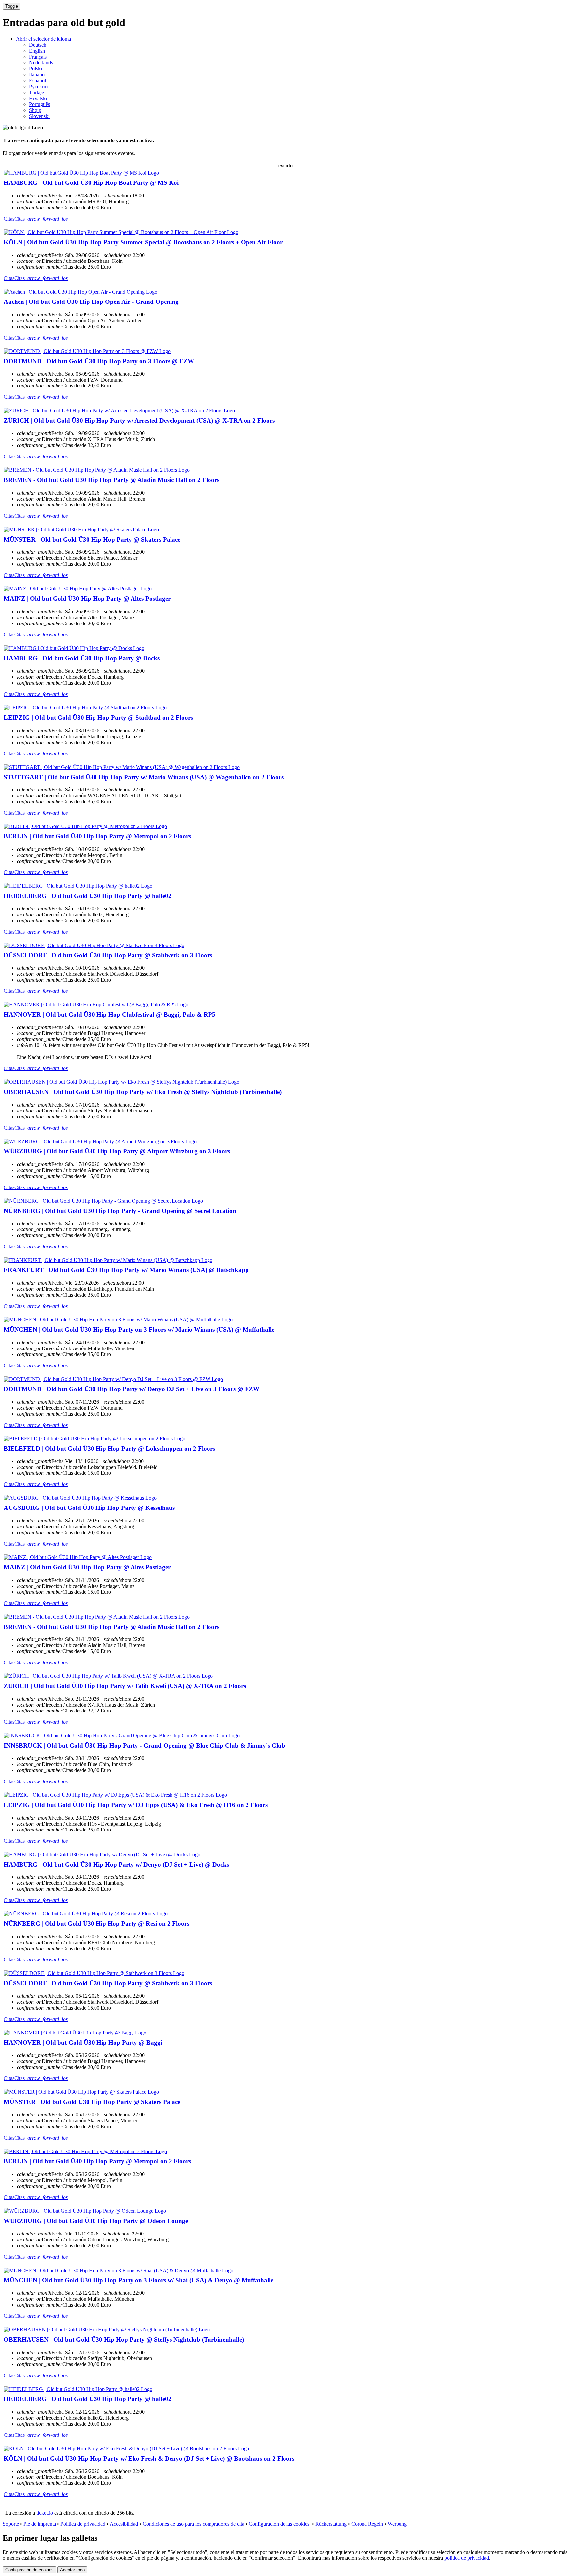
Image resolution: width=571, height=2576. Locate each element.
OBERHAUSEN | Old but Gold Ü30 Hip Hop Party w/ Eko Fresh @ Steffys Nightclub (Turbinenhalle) (143, 1092)
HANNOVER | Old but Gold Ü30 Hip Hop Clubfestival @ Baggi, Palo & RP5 (110, 1014)
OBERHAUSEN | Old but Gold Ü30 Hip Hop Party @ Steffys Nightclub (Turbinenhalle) (124, 2339)
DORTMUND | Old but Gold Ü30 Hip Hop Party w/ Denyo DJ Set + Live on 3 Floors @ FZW (132, 1389)
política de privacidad (467, 2558)
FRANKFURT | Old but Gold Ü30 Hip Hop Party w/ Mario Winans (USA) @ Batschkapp (126, 1270)
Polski (36, 69)
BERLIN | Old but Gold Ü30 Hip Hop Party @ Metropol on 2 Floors (97, 836)
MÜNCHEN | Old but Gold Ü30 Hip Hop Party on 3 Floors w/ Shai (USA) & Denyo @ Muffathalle (138, 2280)
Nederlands (41, 63)
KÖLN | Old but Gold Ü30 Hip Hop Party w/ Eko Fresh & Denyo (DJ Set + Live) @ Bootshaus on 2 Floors (149, 2458)
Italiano (37, 75)
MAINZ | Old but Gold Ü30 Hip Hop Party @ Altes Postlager (87, 599)
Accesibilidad (124, 2524)
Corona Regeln (367, 2524)
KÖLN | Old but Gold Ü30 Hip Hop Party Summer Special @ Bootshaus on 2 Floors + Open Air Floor (143, 242)
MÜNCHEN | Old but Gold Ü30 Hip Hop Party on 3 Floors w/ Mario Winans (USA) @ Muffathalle (139, 1329)
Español (38, 80)
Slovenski (39, 116)
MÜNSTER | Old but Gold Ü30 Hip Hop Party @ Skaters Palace (92, 539)
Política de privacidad (83, 2524)
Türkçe (37, 92)
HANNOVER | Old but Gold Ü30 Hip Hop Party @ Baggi (83, 2043)
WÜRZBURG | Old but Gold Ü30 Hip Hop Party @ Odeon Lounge (96, 2221)
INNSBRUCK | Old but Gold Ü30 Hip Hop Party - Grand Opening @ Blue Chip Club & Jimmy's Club (144, 1745)
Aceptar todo (72, 2570)
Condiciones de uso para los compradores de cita (194, 2524)
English (37, 51)
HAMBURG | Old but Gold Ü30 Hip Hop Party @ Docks (82, 658)
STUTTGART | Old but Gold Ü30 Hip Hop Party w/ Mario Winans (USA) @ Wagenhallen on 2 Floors (144, 777)
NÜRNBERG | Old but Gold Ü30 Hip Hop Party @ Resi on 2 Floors (96, 1924)
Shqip (35, 110)
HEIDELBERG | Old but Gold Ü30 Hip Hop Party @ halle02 (88, 896)
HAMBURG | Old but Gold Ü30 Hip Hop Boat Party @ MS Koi (91, 183)
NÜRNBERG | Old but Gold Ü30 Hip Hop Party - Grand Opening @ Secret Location (120, 1211)
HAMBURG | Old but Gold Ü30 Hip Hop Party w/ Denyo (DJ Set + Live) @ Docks (116, 1864)
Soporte (11, 2524)
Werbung (397, 2524)
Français (38, 57)
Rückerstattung (331, 2524)
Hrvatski (38, 98)
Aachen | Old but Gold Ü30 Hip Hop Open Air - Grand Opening (91, 302)
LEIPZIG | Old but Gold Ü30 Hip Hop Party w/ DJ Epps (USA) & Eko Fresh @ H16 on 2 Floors (136, 1805)
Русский (38, 86)
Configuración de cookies (29, 2570)
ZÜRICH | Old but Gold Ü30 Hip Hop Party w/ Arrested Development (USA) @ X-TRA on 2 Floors (139, 420)
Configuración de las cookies (279, 2524)
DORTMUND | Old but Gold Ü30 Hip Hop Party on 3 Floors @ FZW (99, 361)
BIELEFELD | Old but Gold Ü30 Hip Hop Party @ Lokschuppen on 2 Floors (109, 1449)
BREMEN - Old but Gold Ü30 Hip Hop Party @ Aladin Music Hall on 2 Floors (112, 480)
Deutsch (38, 45)
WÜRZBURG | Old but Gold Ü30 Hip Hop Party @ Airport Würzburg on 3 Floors (117, 1151)
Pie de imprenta (40, 2524)
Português (39, 104)
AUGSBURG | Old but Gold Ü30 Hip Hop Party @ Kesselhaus (89, 1508)
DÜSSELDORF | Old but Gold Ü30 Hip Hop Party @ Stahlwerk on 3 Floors (108, 955)
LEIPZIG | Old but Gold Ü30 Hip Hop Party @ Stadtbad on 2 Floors (98, 718)
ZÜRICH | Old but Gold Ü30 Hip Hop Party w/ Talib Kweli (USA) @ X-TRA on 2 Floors (125, 1686)
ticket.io (45, 2513)
